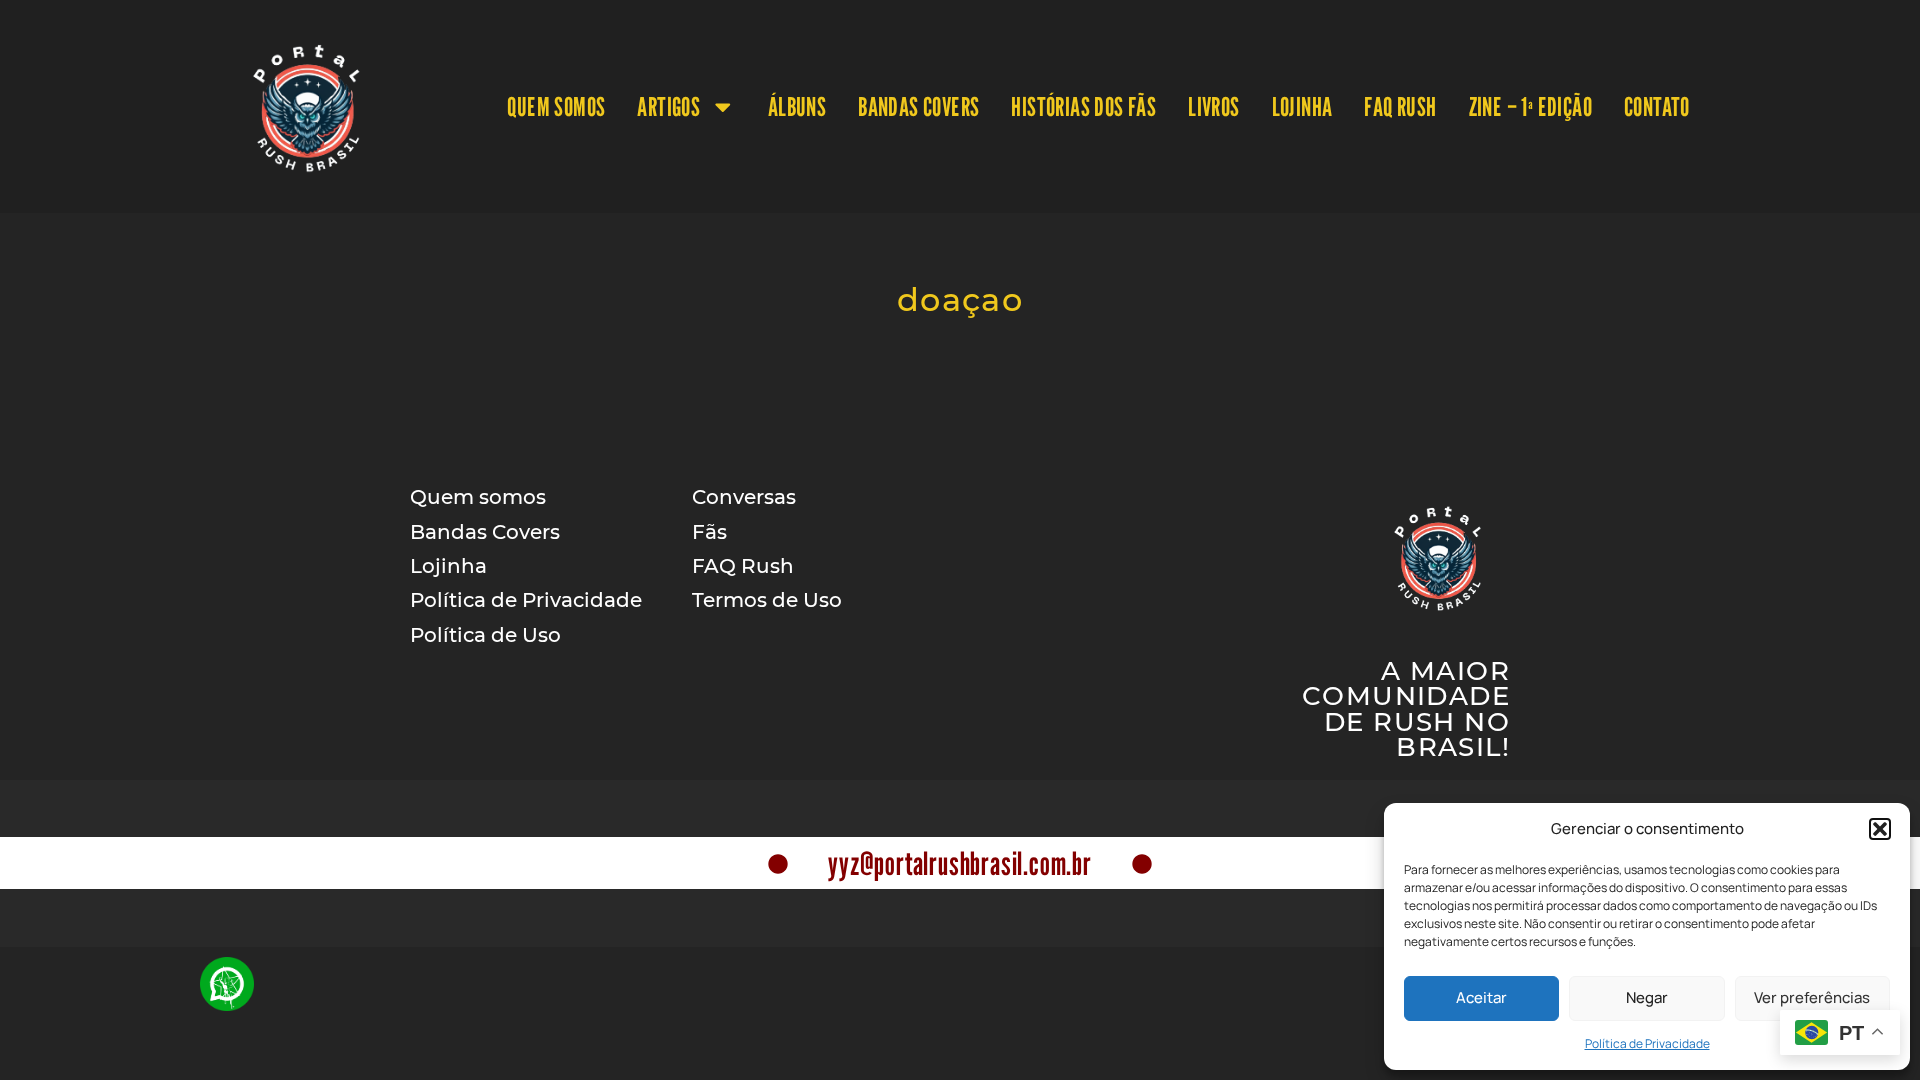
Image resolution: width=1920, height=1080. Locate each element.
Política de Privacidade (1647, 1043)
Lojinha (1302, 106)
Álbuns (797, 106)
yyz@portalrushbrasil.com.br (960, 863)
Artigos (668, 106)
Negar (1647, 997)
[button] (1880, 829)
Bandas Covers (918, 106)
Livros (1213, 106)
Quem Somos (556, 106)
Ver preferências (1812, 997)
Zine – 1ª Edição (1530, 106)
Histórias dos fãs (1083, 106)
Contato (1657, 106)
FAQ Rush (1400, 106)
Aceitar (1481, 997)
